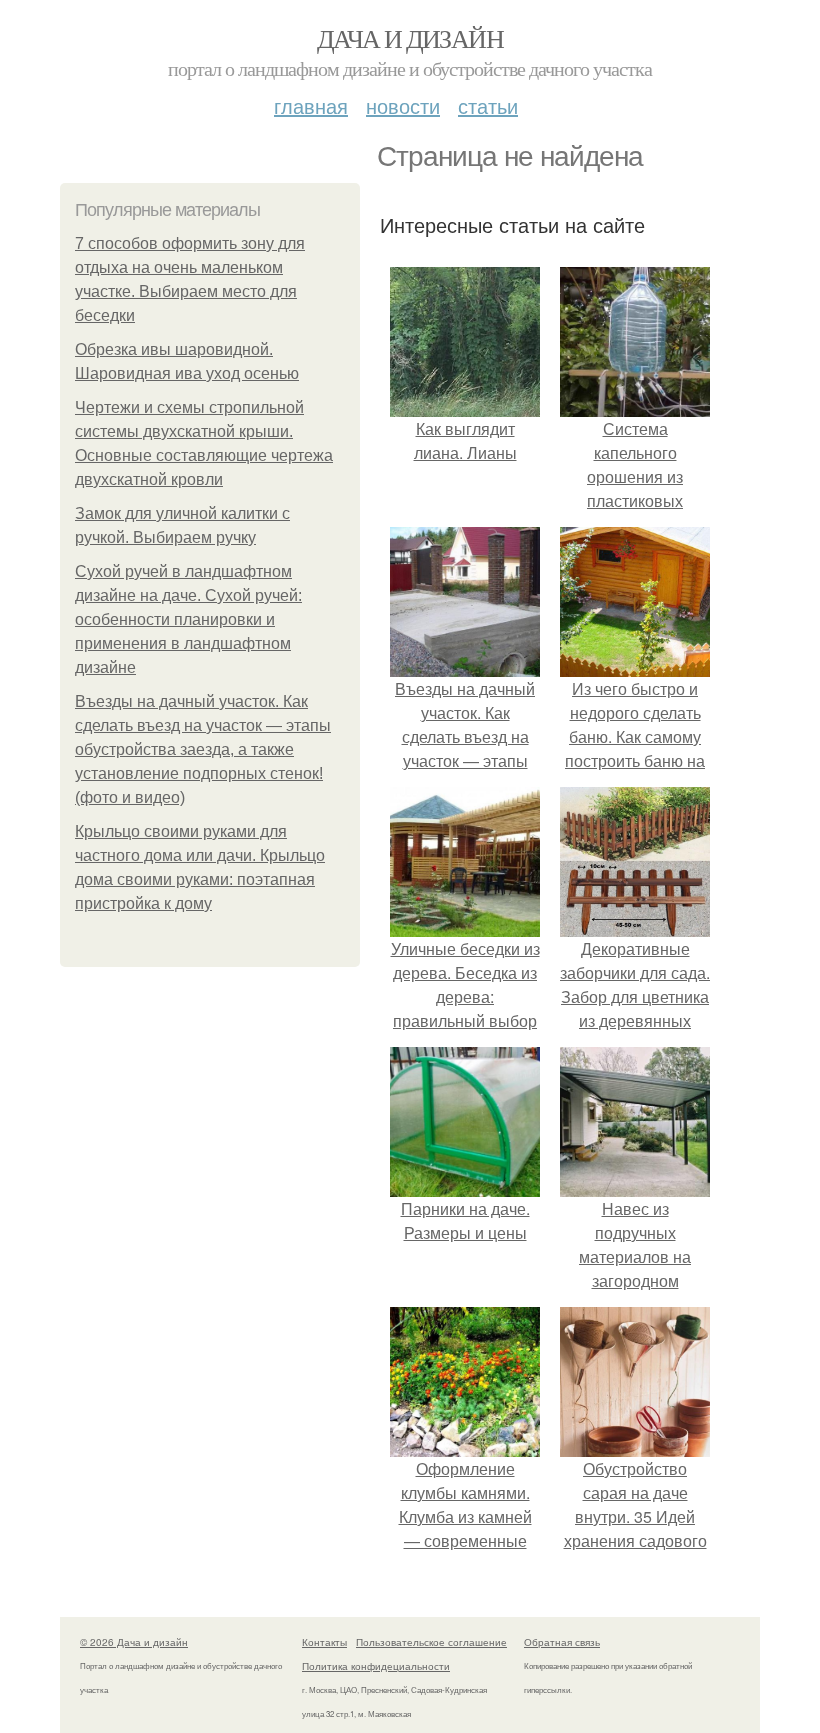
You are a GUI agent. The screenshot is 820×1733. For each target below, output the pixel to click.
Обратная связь (562, 1642)
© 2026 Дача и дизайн (134, 1642)
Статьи (488, 105)
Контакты (324, 1642)
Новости (403, 105)
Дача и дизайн (410, 38)
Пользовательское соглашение (431, 1642)
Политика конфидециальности (376, 1666)
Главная (311, 105)
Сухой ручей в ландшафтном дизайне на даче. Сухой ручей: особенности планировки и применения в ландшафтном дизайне (188, 619)
